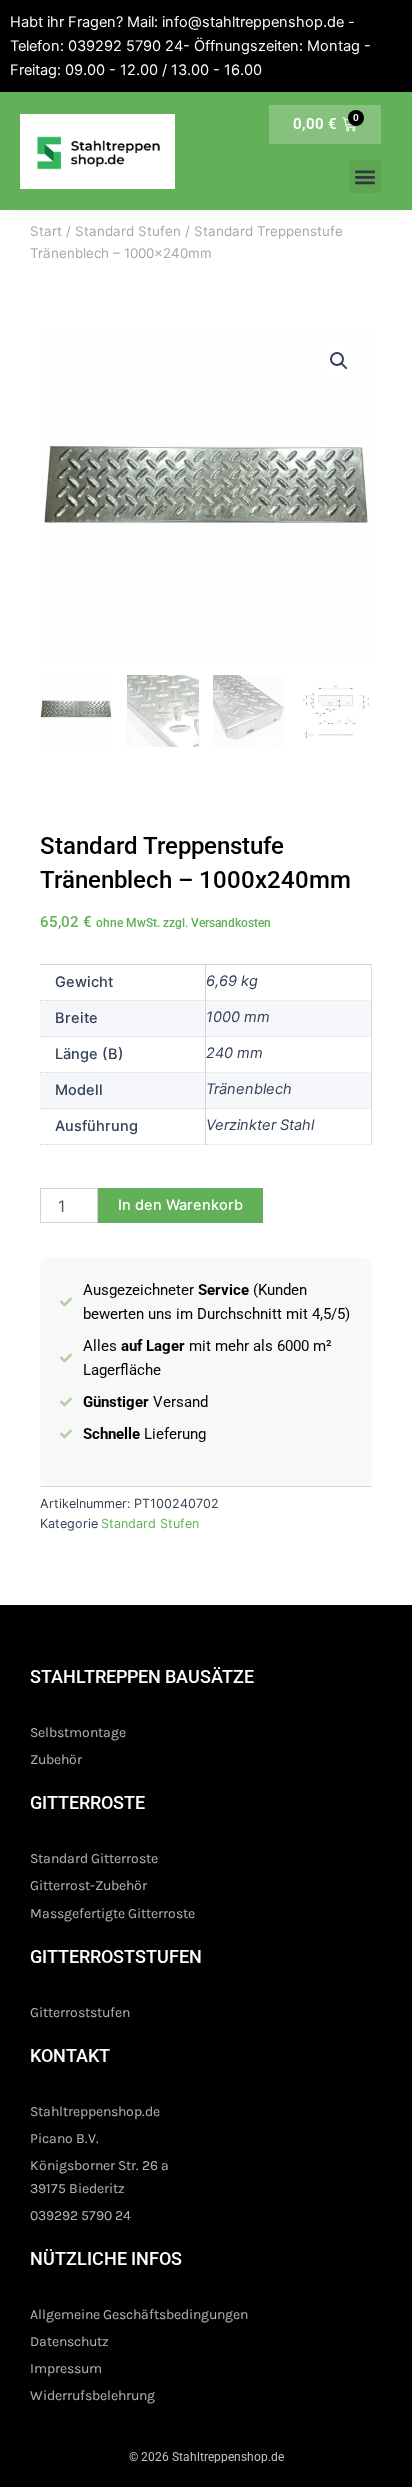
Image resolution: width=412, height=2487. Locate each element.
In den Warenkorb (180, 1205)
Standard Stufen (128, 231)
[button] (365, 176)
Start (46, 231)
